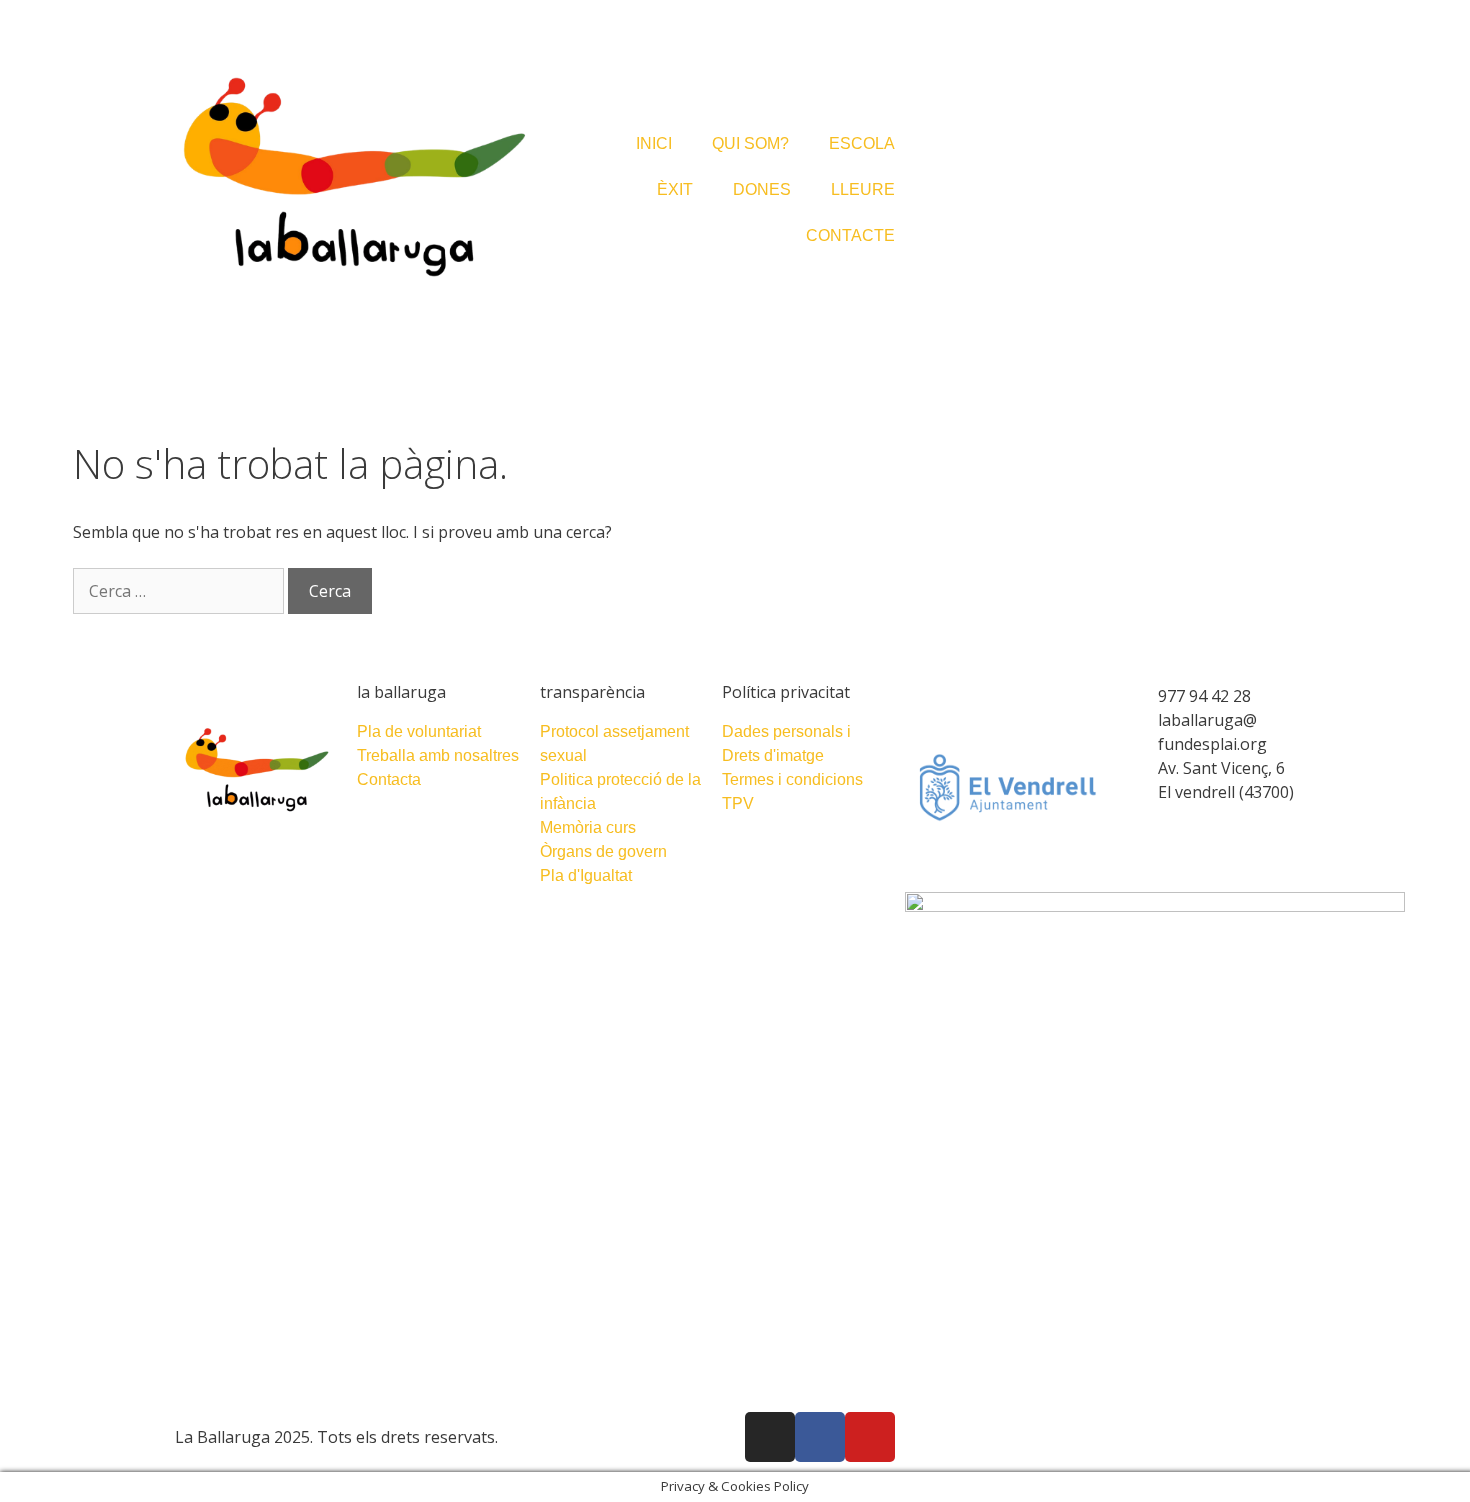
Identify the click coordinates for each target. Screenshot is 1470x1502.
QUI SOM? (750, 143)
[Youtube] (870, 1437)
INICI (654, 143)
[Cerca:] (180, 591)
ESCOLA (862, 143)
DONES (762, 189)
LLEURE (863, 189)
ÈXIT (675, 189)
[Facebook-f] (820, 1437)
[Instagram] (770, 1437)
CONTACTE (850, 235)
